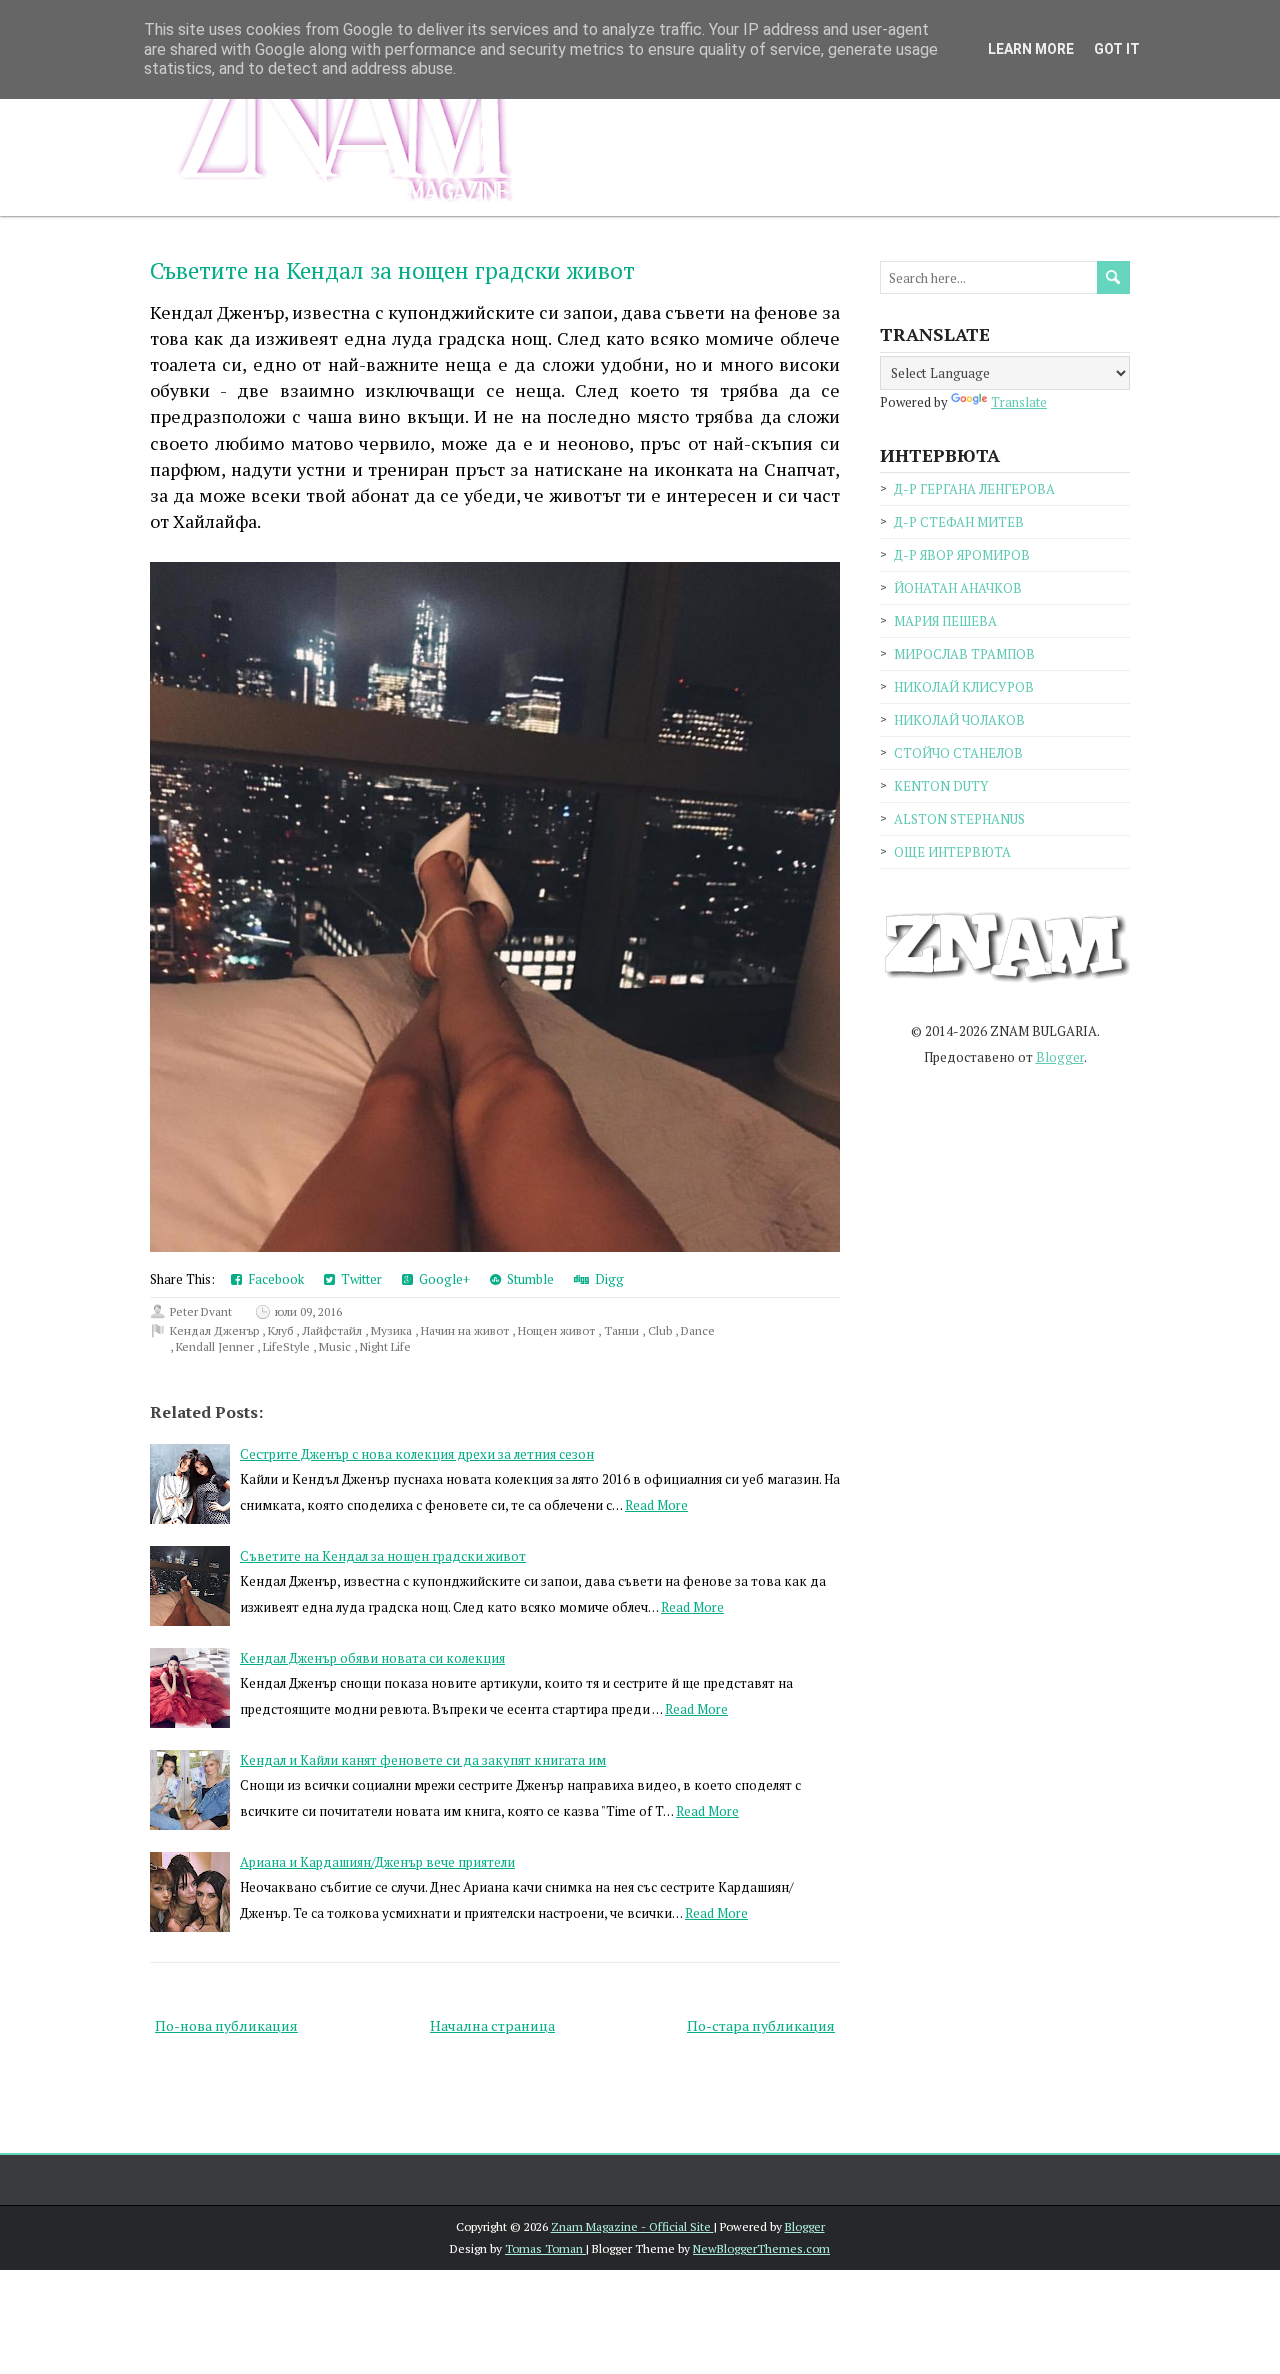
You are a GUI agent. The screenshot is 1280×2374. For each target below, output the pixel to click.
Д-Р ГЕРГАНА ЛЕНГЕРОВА (974, 489)
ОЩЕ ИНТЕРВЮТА (952, 852)
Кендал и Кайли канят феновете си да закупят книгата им (423, 1760)
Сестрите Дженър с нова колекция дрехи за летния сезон (417, 1454)
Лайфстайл (333, 1330)
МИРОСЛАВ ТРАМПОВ (964, 654)
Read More (656, 1505)
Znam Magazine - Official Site (632, 2226)
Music (336, 1346)
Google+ (441, 1279)
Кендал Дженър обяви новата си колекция (372, 1658)
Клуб (282, 1330)
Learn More (1031, 49)
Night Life (385, 1346)
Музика (393, 1330)
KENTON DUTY (941, 786)
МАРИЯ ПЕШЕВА (945, 621)
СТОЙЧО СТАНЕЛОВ (958, 753)
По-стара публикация (761, 2025)
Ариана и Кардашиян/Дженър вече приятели (377, 1862)
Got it (1117, 49)
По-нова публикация (226, 2025)
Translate (1019, 402)
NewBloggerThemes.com (761, 2248)
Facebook (273, 1279)
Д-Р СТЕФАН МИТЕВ (959, 522)
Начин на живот (466, 1330)
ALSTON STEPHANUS (959, 819)
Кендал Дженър (216, 1330)
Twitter (358, 1279)
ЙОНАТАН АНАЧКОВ (958, 588)
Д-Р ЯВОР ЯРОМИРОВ (962, 555)
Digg (606, 1279)
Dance (698, 1330)
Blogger (1060, 1057)
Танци (623, 1330)
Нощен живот (558, 1330)
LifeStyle (288, 1346)
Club (661, 1330)
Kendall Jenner (216, 1346)
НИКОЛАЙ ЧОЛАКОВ (959, 720)
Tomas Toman (545, 2248)
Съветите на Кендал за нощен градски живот (392, 270)
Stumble (527, 1279)
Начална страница (492, 2025)
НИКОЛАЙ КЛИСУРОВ (964, 687)
